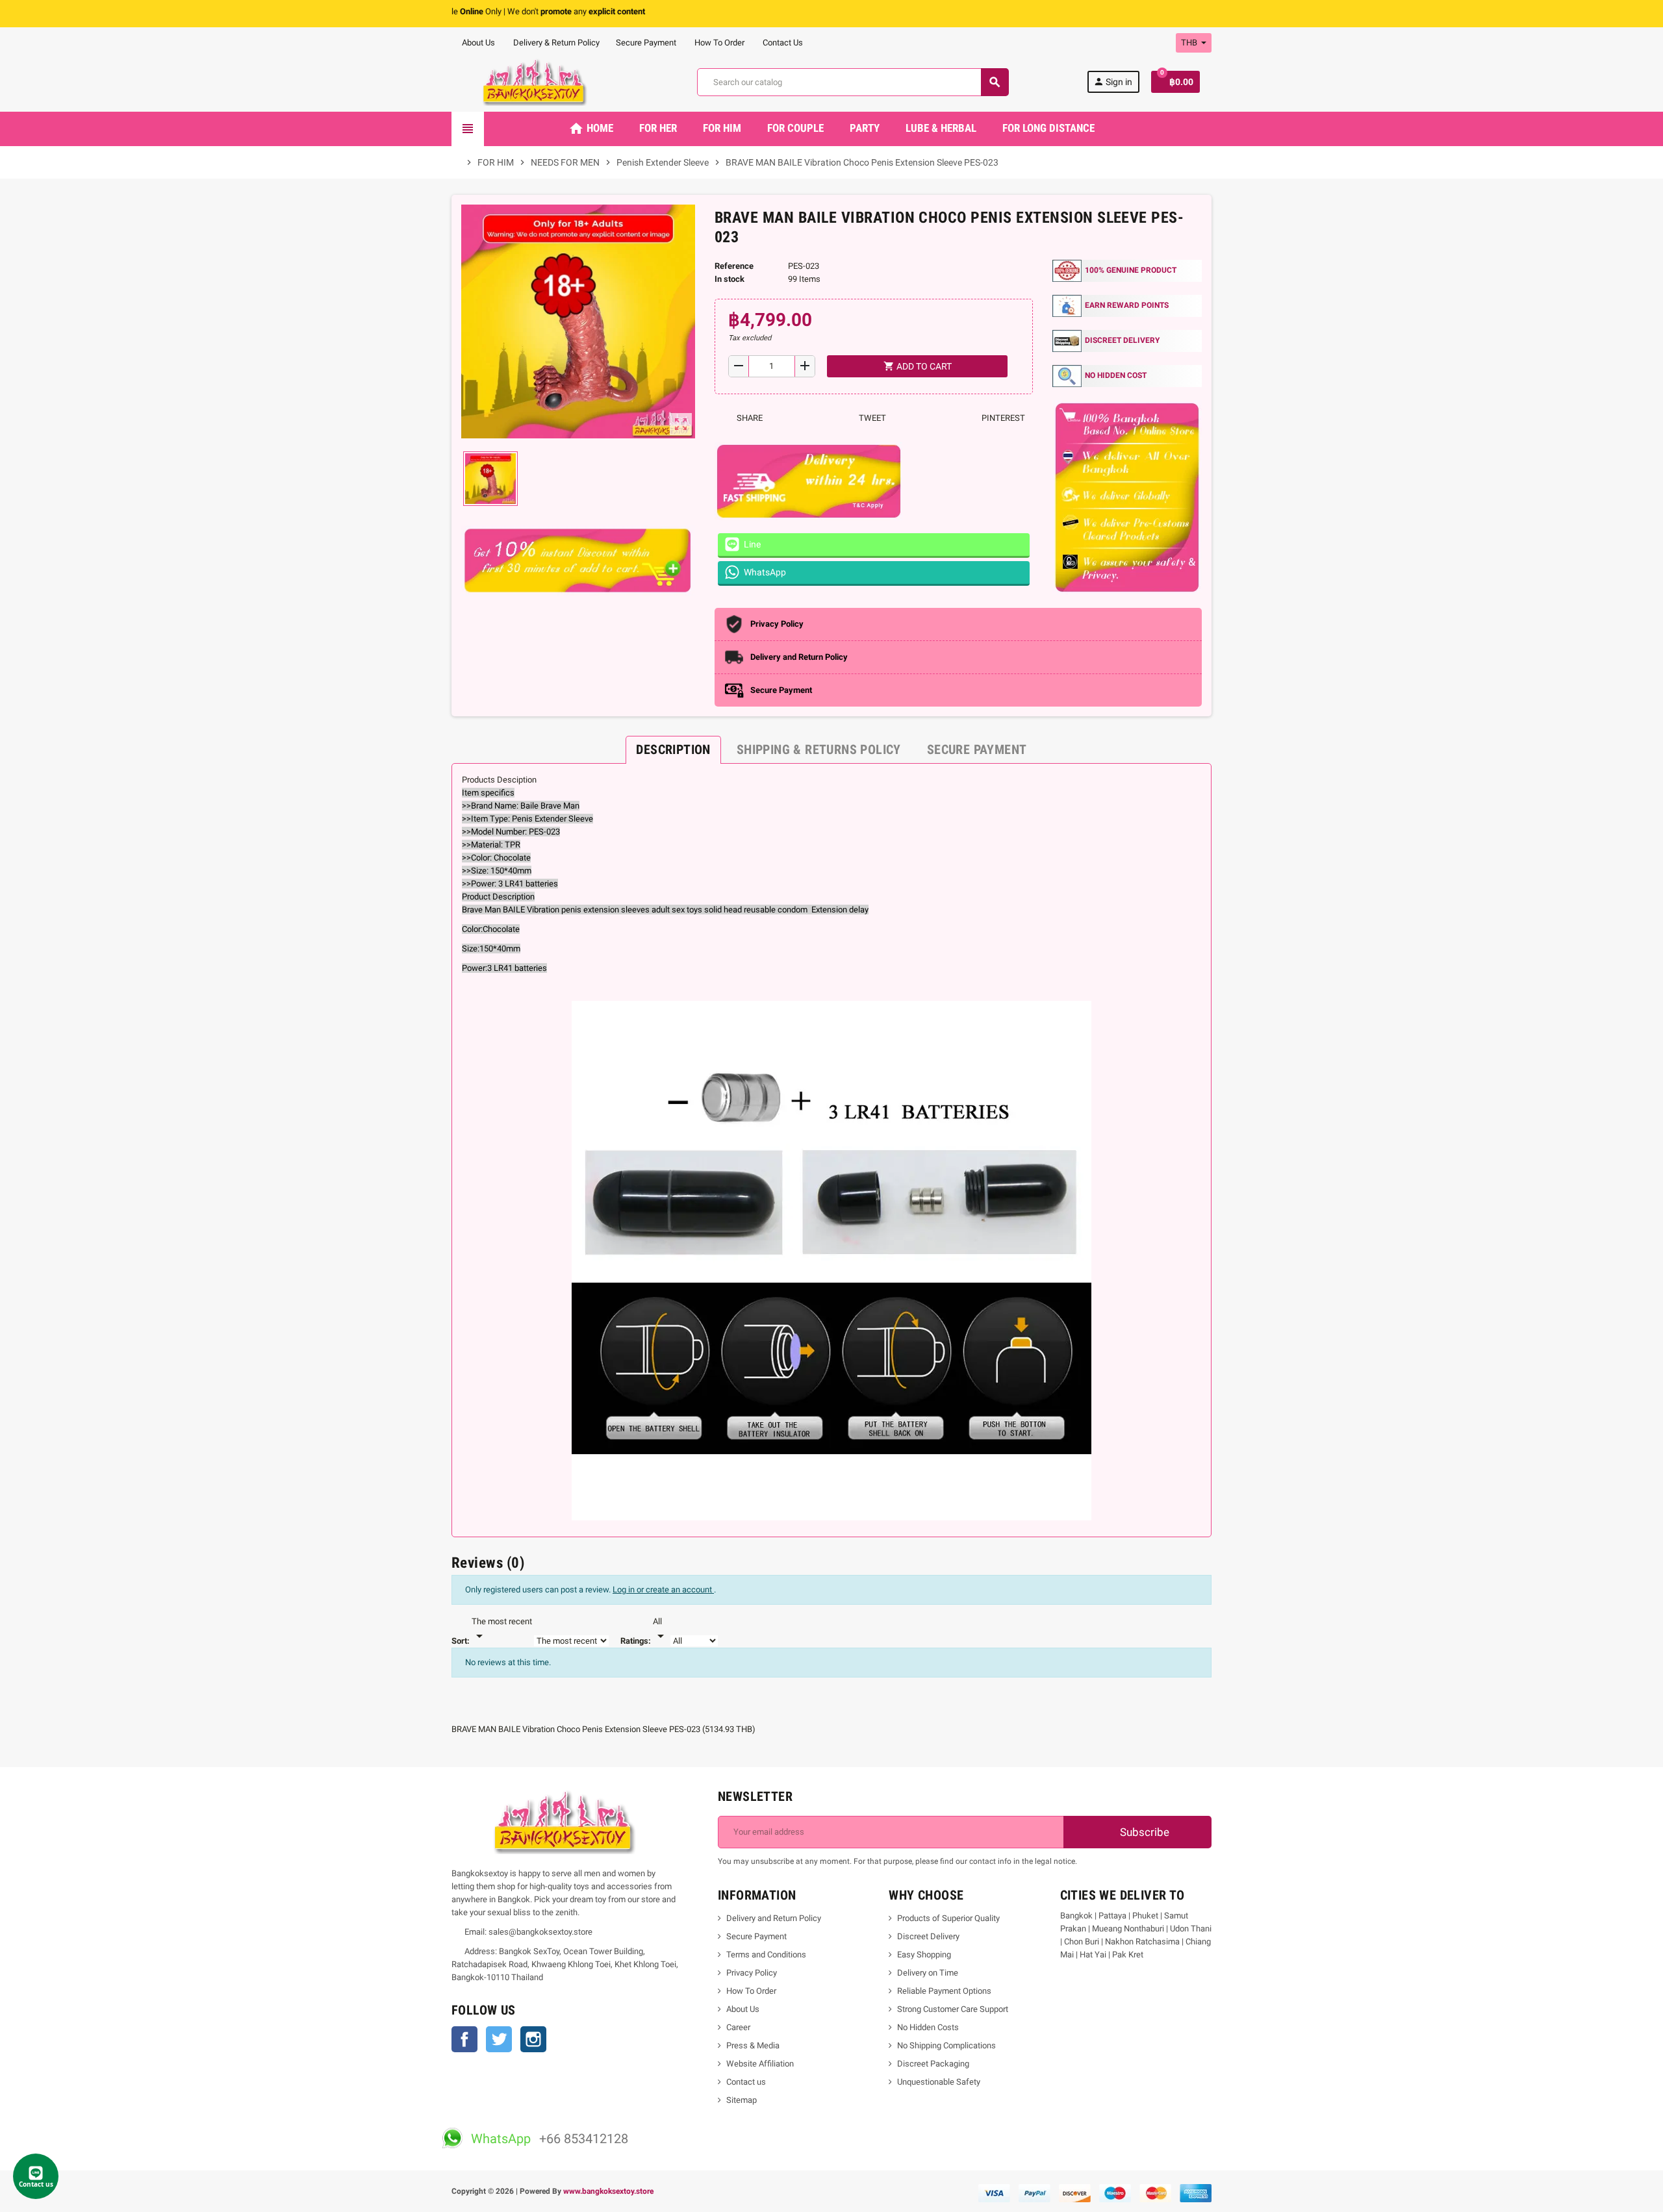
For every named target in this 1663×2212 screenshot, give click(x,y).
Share (749, 418)
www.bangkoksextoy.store (608, 2191)
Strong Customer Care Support (953, 2009)
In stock (730, 279)
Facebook (464, 2039)
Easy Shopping (924, 1954)
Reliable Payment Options (944, 1991)
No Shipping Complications (946, 2045)
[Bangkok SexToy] (535, 82)
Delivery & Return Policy (555, 43)
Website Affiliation (760, 2064)
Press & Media (753, 2045)
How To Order (718, 43)
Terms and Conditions (766, 1954)
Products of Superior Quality (948, 1918)
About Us (477, 43)
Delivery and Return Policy (774, 1918)
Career (738, 2027)
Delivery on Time (928, 1973)
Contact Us (782, 43)
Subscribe (1143, 1832)
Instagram (533, 2039)
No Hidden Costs (928, 2027)
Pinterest (1002, 418)
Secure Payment (646, 43)
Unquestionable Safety (939, 2082)
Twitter (499, 2039)
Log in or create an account (663, 1590)
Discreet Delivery (928, 1936)
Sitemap (742, 2100)
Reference (734, 266)
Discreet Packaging (933, 2064)
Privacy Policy (752, 1973)
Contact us (746, 2082)
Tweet (871, 418)
